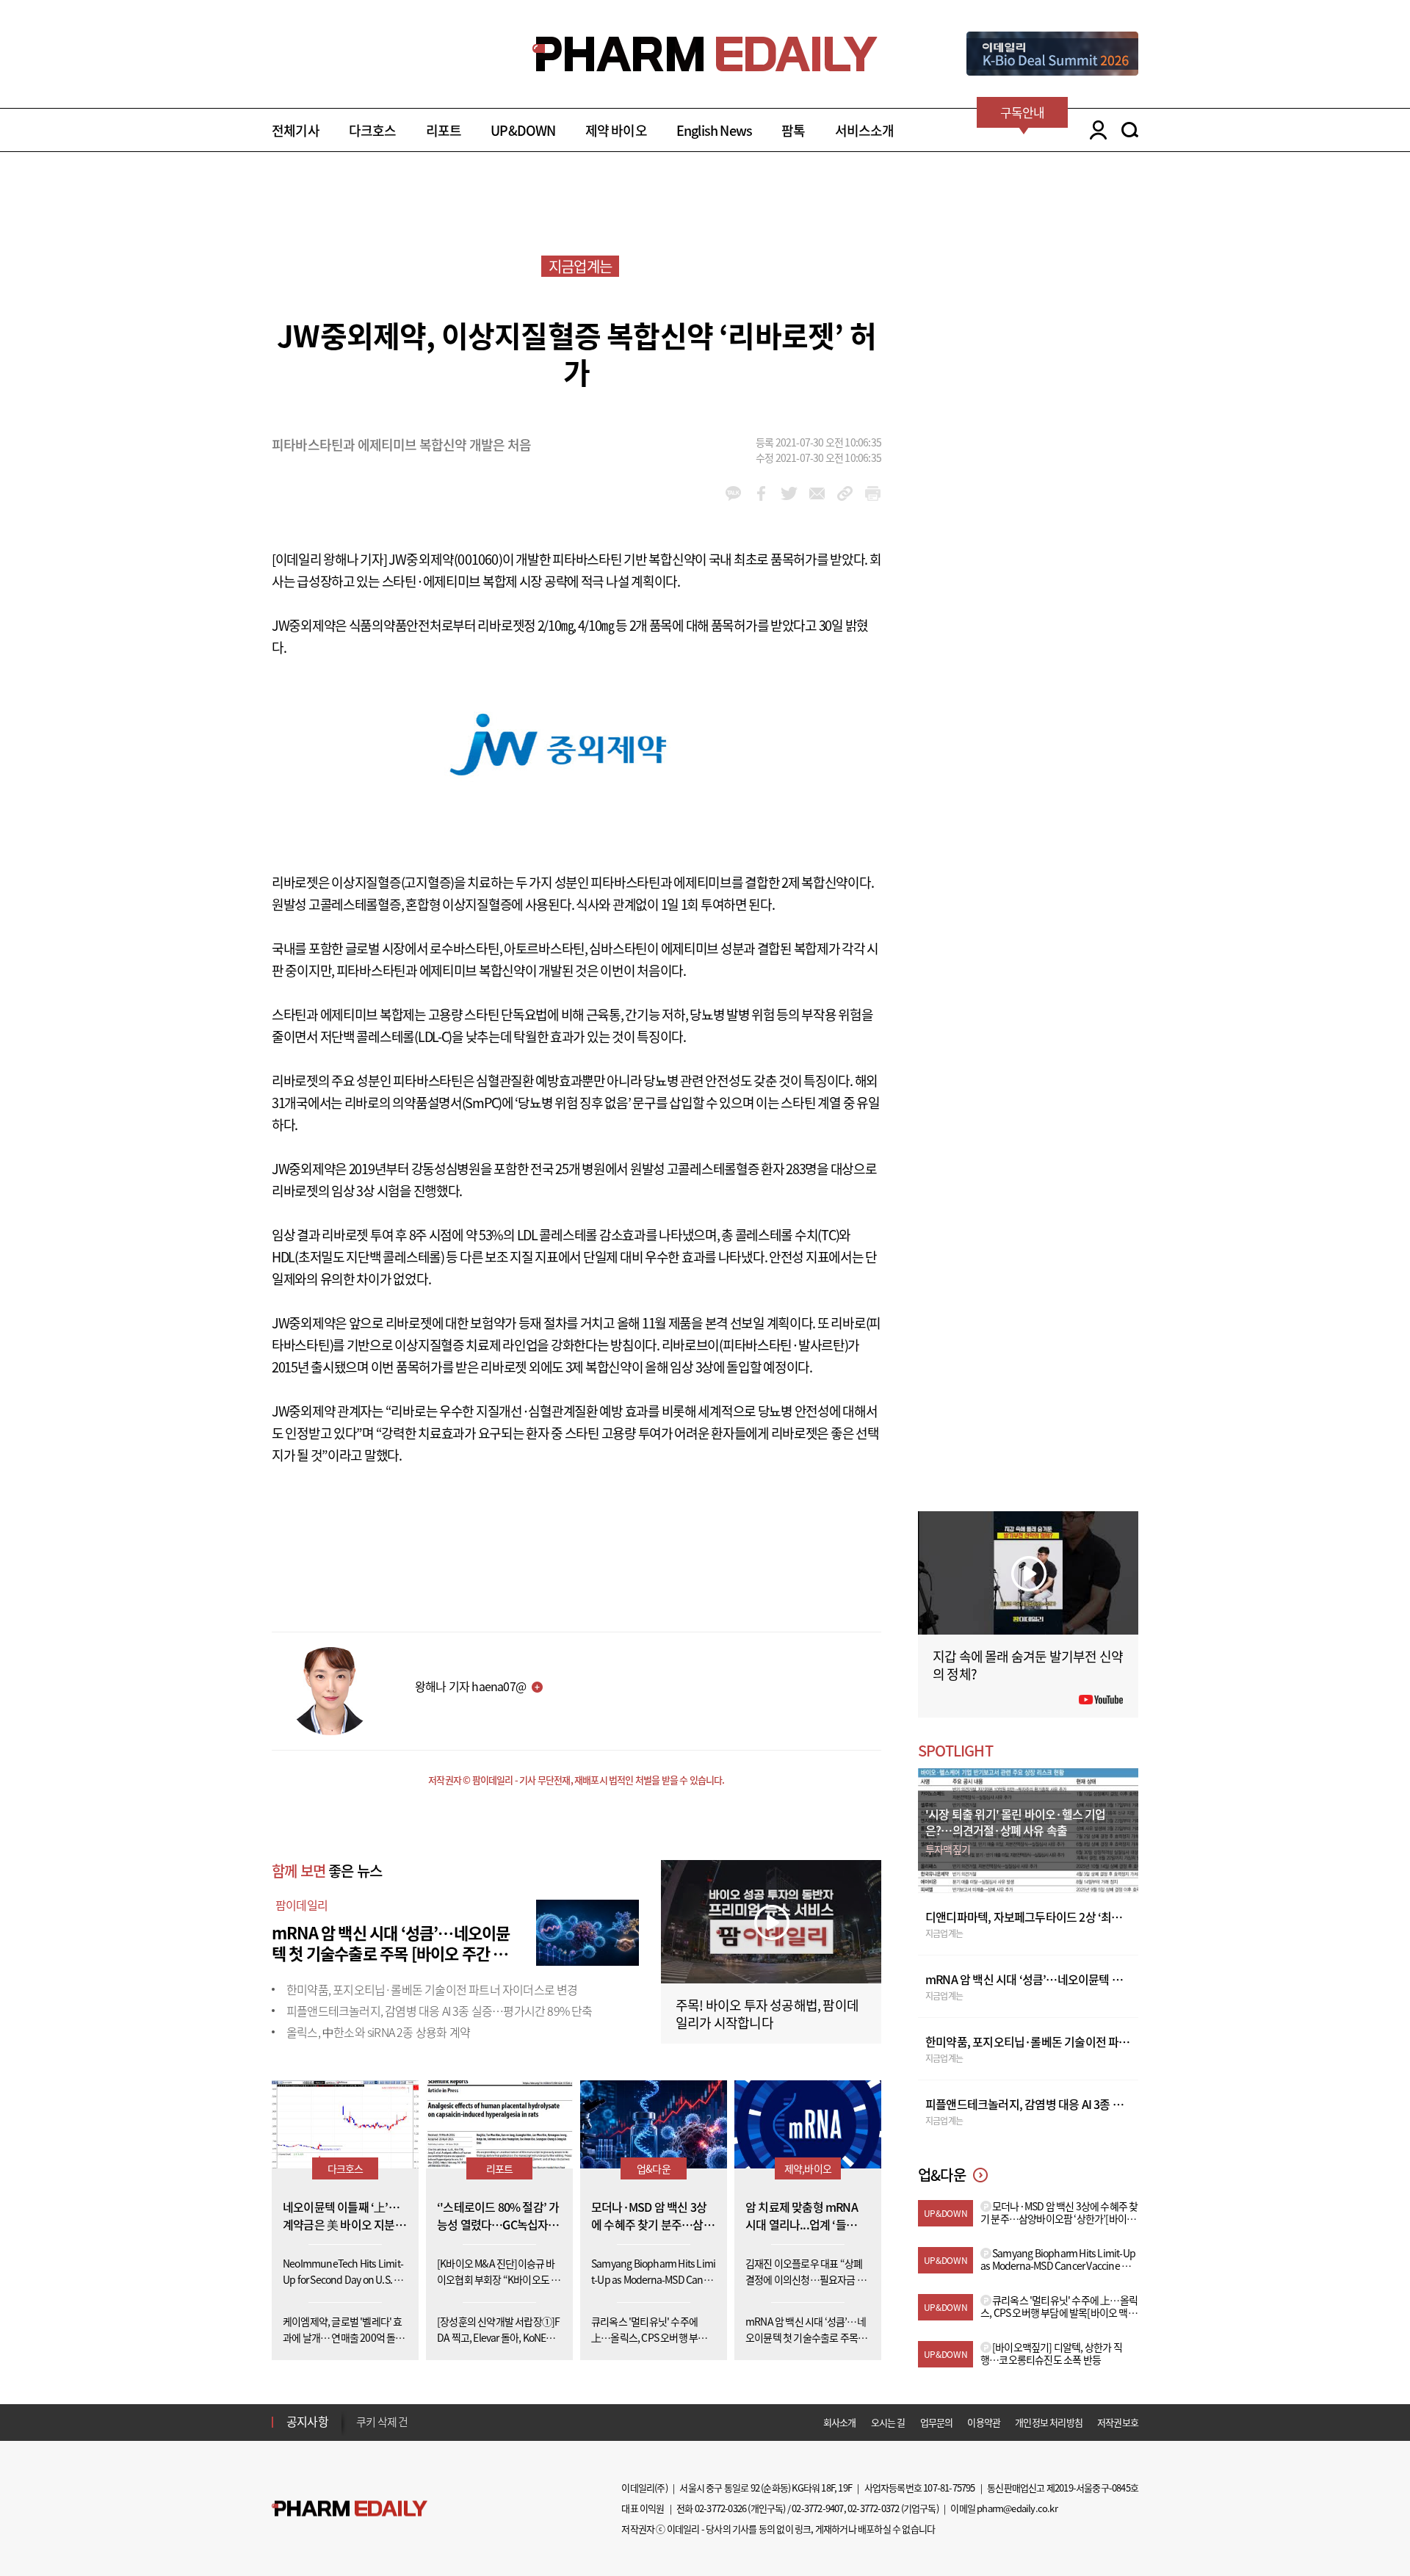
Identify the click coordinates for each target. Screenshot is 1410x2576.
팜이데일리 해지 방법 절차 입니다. (429, 2422)
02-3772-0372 (873, 2508)
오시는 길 (888, 2422)
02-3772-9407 (817, 2508)
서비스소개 (865, 130)
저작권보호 (1118, 2422)
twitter (789, 493)
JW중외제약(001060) (445, 559)
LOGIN (1095, 130)
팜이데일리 (301, 1905)
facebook (761, 493)
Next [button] (361, 2431)
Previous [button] (361, 2413)
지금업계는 (580, 266)
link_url (845, 493)
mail (817, 493)
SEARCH (1130, 130)
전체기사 (296, 130)
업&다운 (654, 2168)
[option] (472, 2421)
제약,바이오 (808, 2168)
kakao (733, 493)
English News (714, 130)
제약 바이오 (616, 130)
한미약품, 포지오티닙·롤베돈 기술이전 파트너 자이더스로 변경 (432, 1989)
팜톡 (793, 130)
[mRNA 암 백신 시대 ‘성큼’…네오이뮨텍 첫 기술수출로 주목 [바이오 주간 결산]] (587, 1931)
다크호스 (373, 130)
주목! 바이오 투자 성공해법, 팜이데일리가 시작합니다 (767, 2014)
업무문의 (937, 2422)
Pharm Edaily (350, 2509)
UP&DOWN (523, 130)
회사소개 (840, 2422)
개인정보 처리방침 (1049, 2422)
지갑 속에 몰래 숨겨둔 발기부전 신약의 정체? (1028, 1665)
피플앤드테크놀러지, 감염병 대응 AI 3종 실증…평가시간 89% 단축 (440, 2011)
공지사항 (307, 2421)
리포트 (444, 130)
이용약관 (984, 2422)
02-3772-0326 (720, 2508)
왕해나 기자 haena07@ (470, 1686)
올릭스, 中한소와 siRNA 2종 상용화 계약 (378, 2032)
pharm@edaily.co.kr (1017, 2508)
